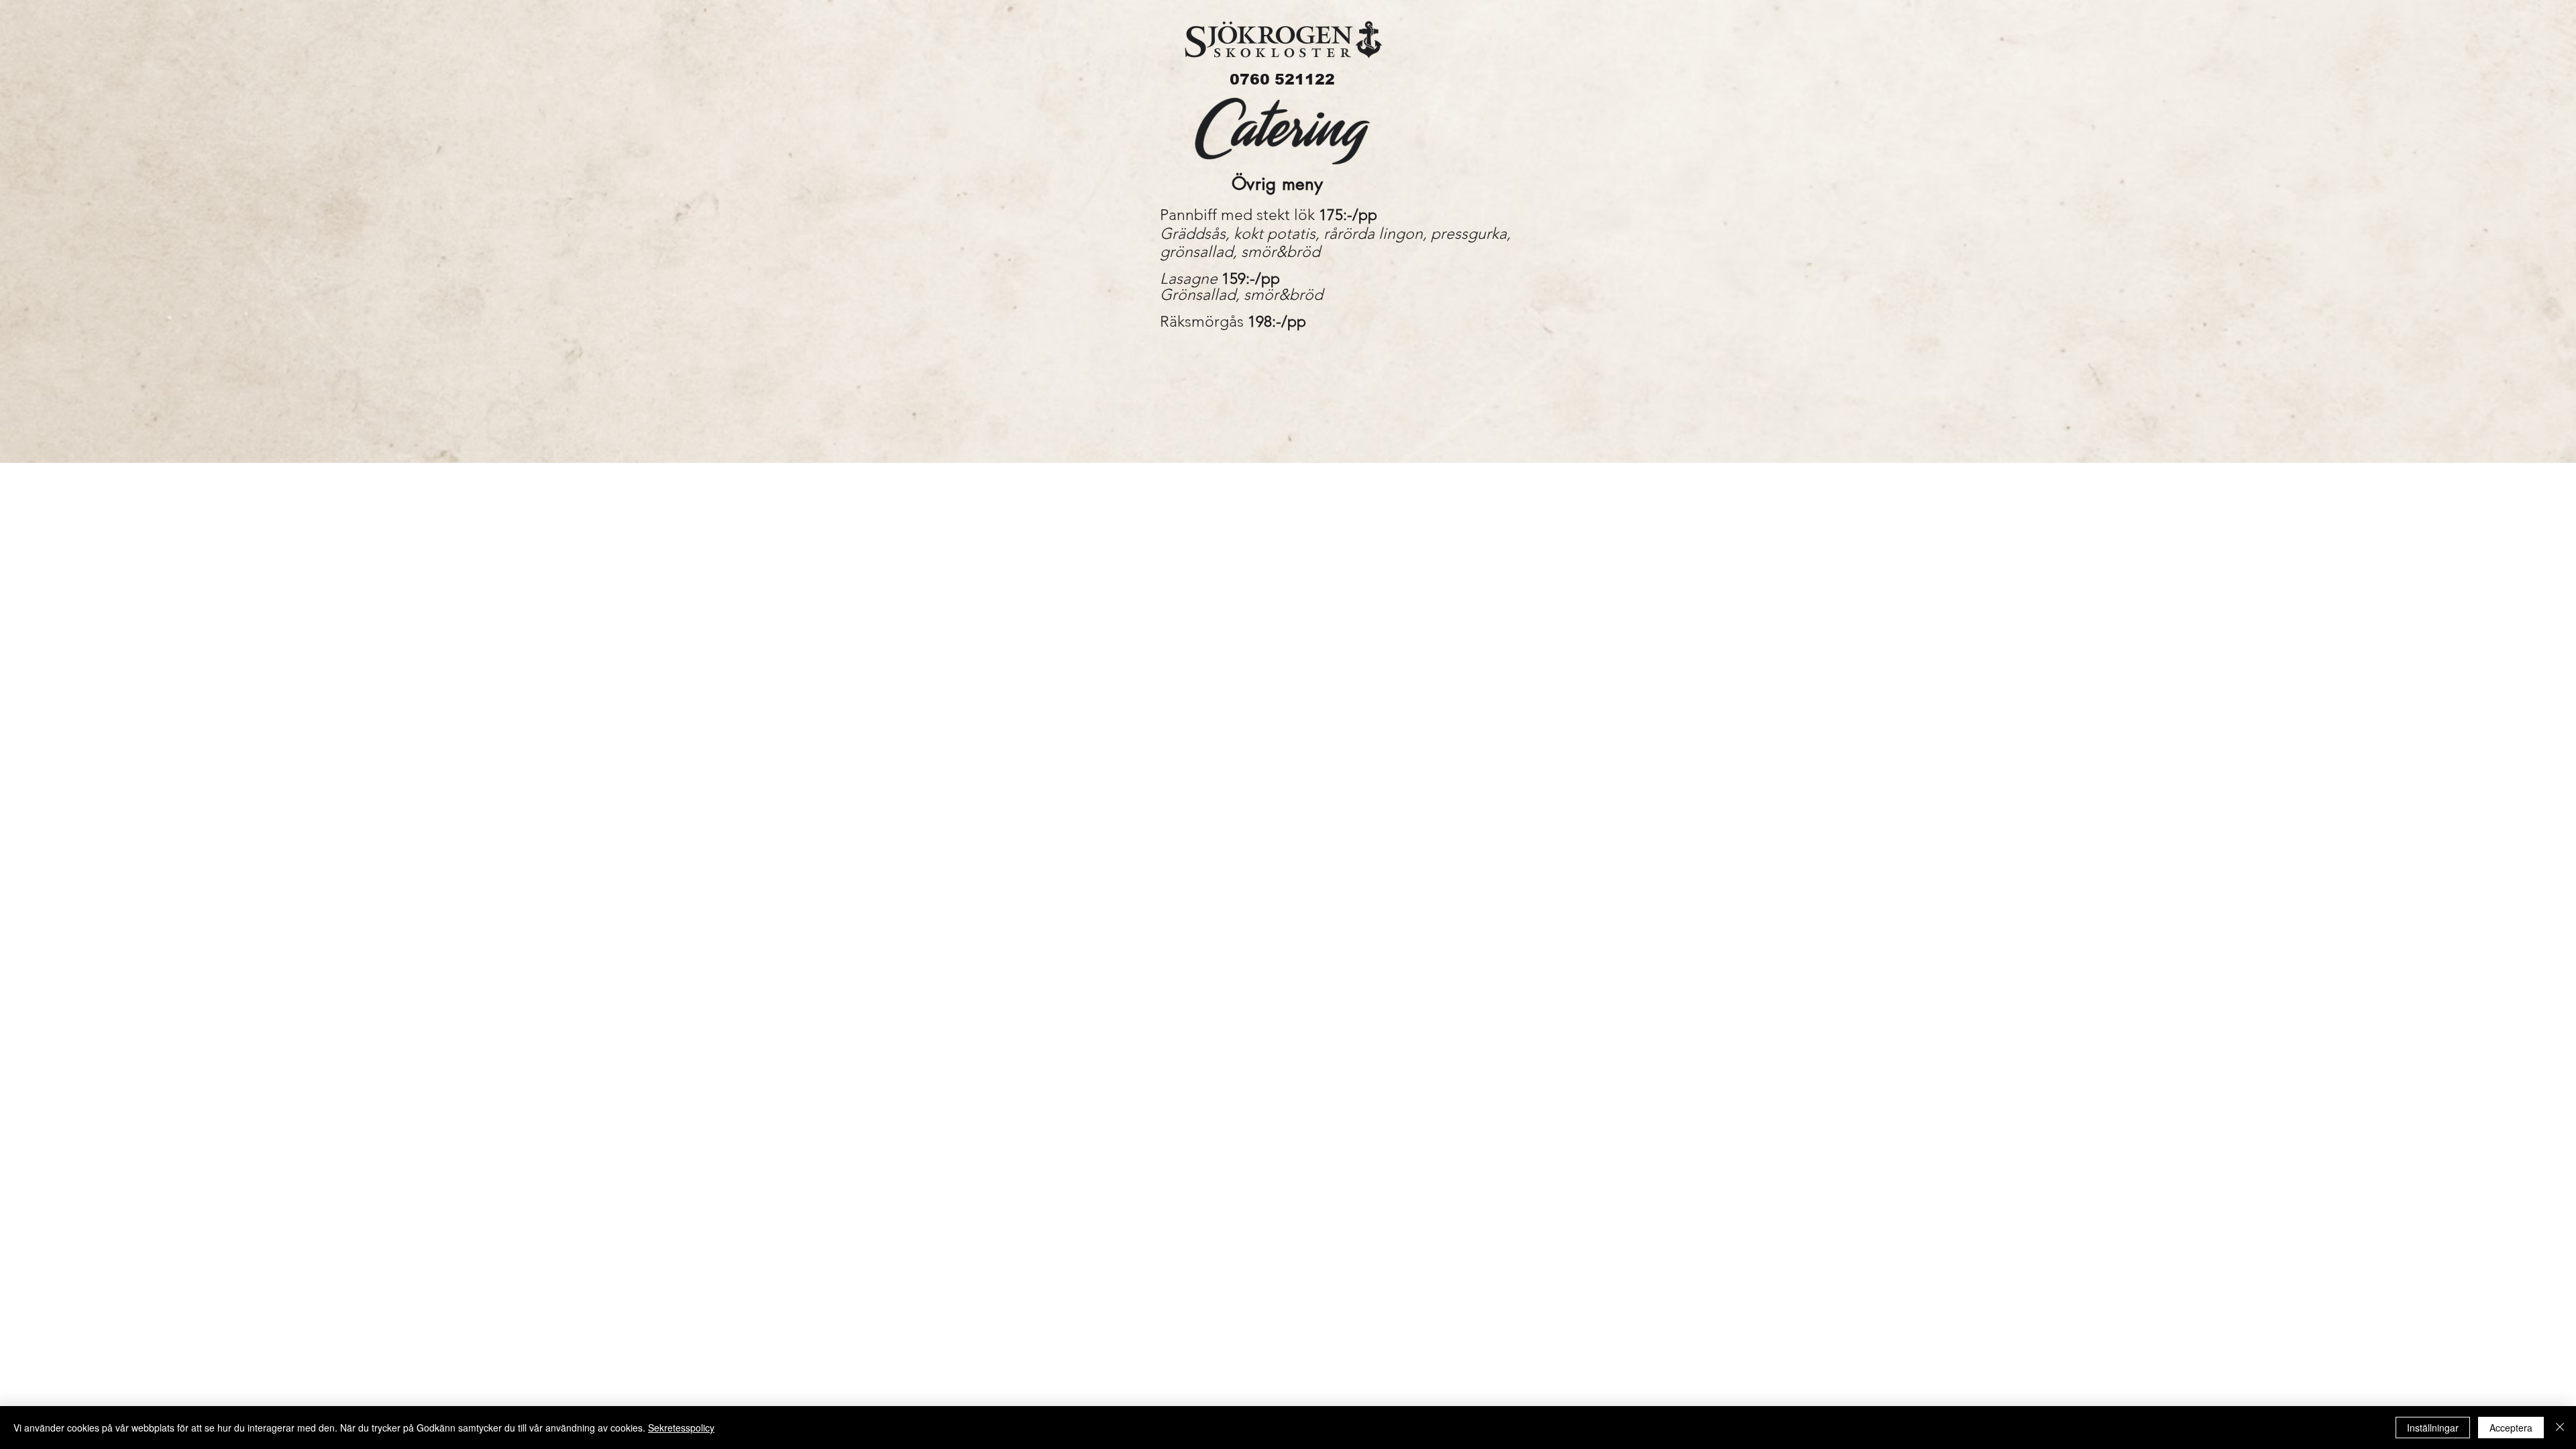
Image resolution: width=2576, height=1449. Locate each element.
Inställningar (2433, 1428)
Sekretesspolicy (681, 1428)
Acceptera (2511, 1428)
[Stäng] (2560, 1428)
